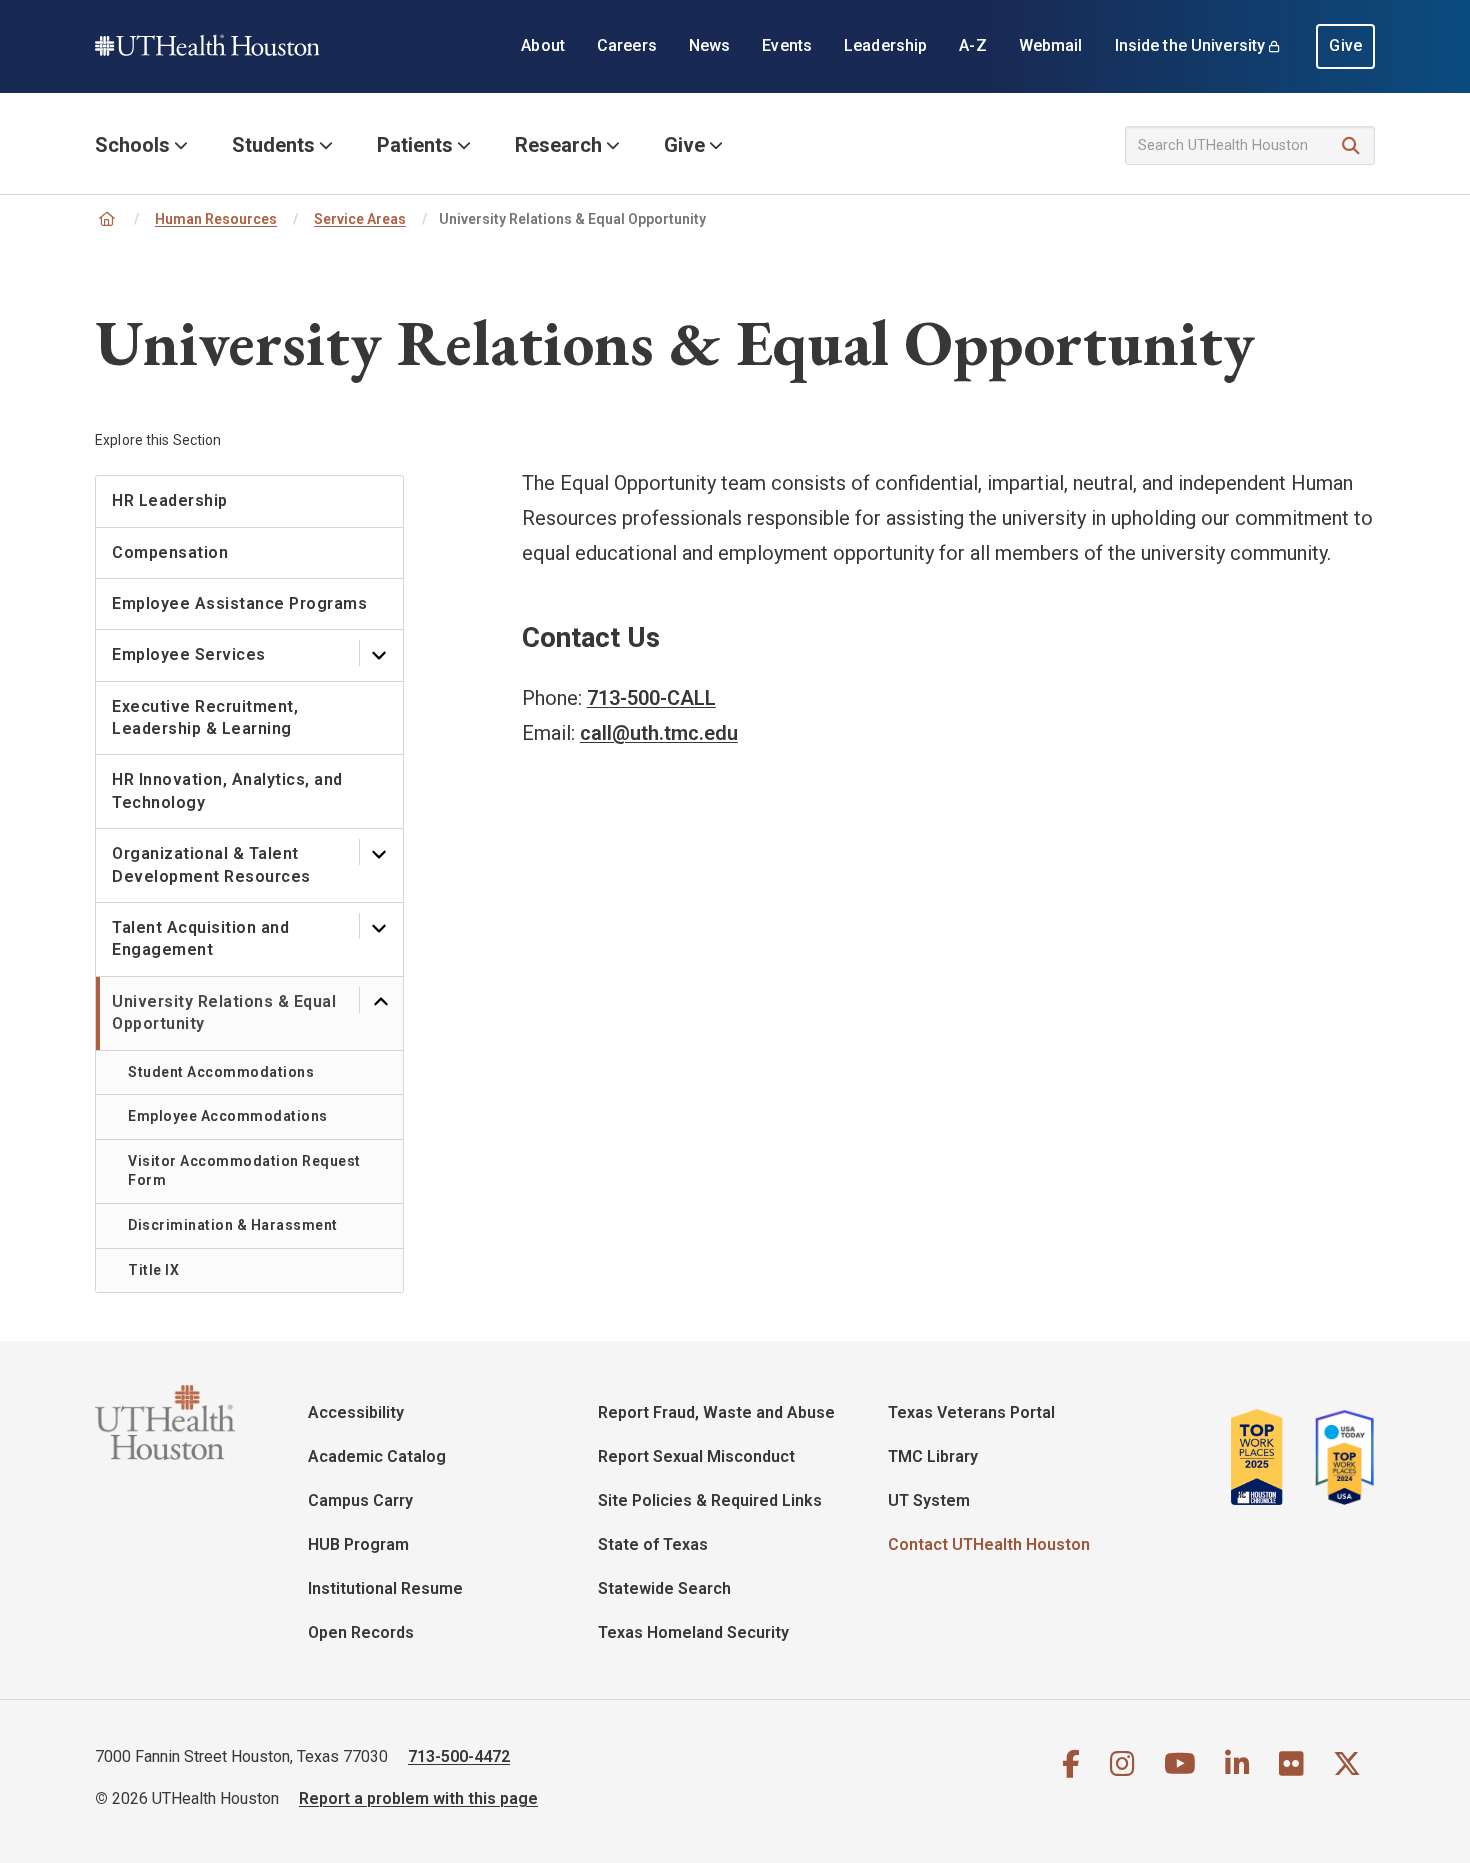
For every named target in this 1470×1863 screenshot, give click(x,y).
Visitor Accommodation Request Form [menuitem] (244, 1171)
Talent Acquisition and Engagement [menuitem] (200, 938)
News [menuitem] (710, 45)
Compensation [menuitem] (170, 552)
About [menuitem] (543, 45)
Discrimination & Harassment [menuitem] (233, 1225)
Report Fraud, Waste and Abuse (716, 1412)
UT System (929, 1500)
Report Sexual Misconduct (696, 1456)
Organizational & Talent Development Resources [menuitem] (211, 864)
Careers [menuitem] (627, 45)
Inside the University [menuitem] (1190, 45)
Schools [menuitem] (132, 145)
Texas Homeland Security (693, 1632)
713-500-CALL (651, 698)
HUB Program (358, 1544)
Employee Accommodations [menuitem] (228, 1116)
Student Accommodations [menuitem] (221, 1072)
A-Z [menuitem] (972, 45)
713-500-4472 (459, 1756)
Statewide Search (664, 1588)
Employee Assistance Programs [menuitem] (239, 603)
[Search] (1351, 146)
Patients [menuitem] (415, 145)
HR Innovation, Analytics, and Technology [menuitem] (227, 790)
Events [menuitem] (787, 45)
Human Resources (216, 219)
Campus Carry (360, 1500)
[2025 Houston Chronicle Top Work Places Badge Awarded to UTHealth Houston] (1265, 1457)
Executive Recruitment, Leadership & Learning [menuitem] (205, 717)
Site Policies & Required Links (710, 1500)
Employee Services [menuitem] (189, 654)
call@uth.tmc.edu (659, 733)
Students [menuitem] (273, 145)
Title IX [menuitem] (153, 1270)
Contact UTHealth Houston (989, 1544)
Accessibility (356, 1412)
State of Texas (653, 1544)
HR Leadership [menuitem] (170, 500)
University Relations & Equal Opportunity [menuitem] (224, 1012)
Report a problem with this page (418, 1798)
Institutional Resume (385, 1588)
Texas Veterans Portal (971, 1412)
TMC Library (933, 1456)
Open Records (361, 1632)
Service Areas (360, 219)
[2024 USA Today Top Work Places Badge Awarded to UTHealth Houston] (1339, 1457)
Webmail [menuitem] (1051, 45)
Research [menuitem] (558, 145)
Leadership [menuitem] (885, 45)
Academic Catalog (377, 1456)
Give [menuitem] (1345, 45)
